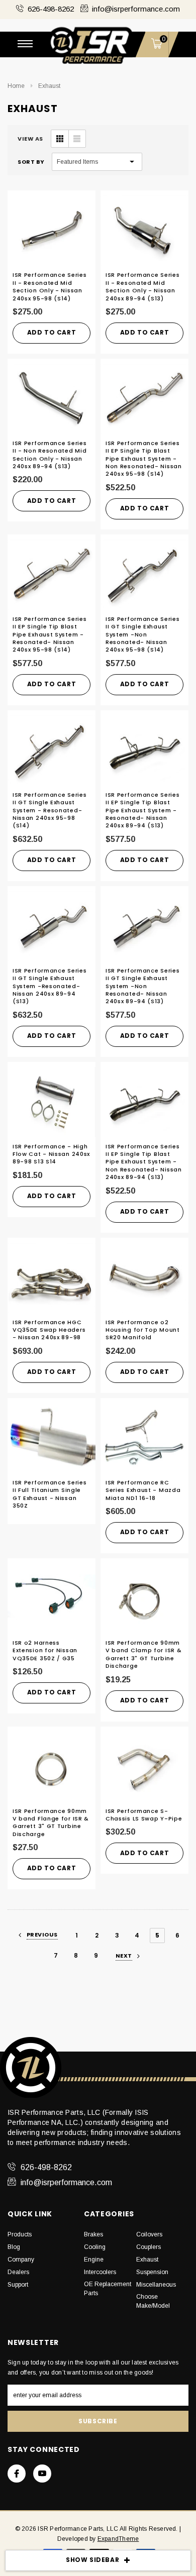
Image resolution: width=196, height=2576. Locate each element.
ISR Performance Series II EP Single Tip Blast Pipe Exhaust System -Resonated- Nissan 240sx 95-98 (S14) (50, 634)
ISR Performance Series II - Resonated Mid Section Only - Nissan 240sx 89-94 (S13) (142, 286)
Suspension (152, 2272)
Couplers (149, 2247)
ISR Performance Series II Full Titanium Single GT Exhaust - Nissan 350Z (50, 1494)
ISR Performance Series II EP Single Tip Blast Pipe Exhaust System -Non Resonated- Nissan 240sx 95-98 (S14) (144, 459)
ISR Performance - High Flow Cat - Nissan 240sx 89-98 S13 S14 (51, 1154)
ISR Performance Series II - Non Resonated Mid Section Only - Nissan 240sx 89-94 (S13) (50, 455)
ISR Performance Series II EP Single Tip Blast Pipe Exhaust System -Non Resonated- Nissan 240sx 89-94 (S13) (144, 1162)
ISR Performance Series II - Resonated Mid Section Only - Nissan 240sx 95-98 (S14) (50, 286)
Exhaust (49, 86)
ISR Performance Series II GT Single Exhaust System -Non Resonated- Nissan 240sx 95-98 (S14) (142, 634)
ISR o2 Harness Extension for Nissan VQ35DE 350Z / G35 (45, 1650)
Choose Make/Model (153, 2301)
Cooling (95, 2247)
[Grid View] (60, 139)
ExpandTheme (118, 2539)
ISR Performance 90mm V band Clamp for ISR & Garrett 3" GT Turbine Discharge (143, 1654)
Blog (14, 2247)
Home (16, 86)
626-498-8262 (51, 9)
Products (20, 2234)
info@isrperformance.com (136, 9)
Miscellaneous (156, 2285)
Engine (94, 2260)
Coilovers (149, 2234)
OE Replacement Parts (108, 2289)
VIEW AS (30, 139)
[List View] (77, 139)
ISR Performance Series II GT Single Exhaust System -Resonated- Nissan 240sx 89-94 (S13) (50, 986)
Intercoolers (100, 2272)
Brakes (93, 2234)
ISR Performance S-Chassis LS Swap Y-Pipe (144, 1815)
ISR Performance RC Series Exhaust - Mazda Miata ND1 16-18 (143, 1490)
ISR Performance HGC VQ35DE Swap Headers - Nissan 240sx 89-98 (49, 1330)
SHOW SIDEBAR (92, 2560)
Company (21, 2260)
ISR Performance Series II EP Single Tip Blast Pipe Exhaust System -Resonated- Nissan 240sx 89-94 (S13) (142, 810)
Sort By (31, 162)
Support (18, 2285)
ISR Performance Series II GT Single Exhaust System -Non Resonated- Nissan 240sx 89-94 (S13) (142, 986)
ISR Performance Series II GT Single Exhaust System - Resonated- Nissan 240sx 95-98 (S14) (50, 810)
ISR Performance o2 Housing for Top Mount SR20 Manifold (143, 1330)
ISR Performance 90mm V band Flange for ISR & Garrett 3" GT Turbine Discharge (51, 1822)
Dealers (18, 2272)
